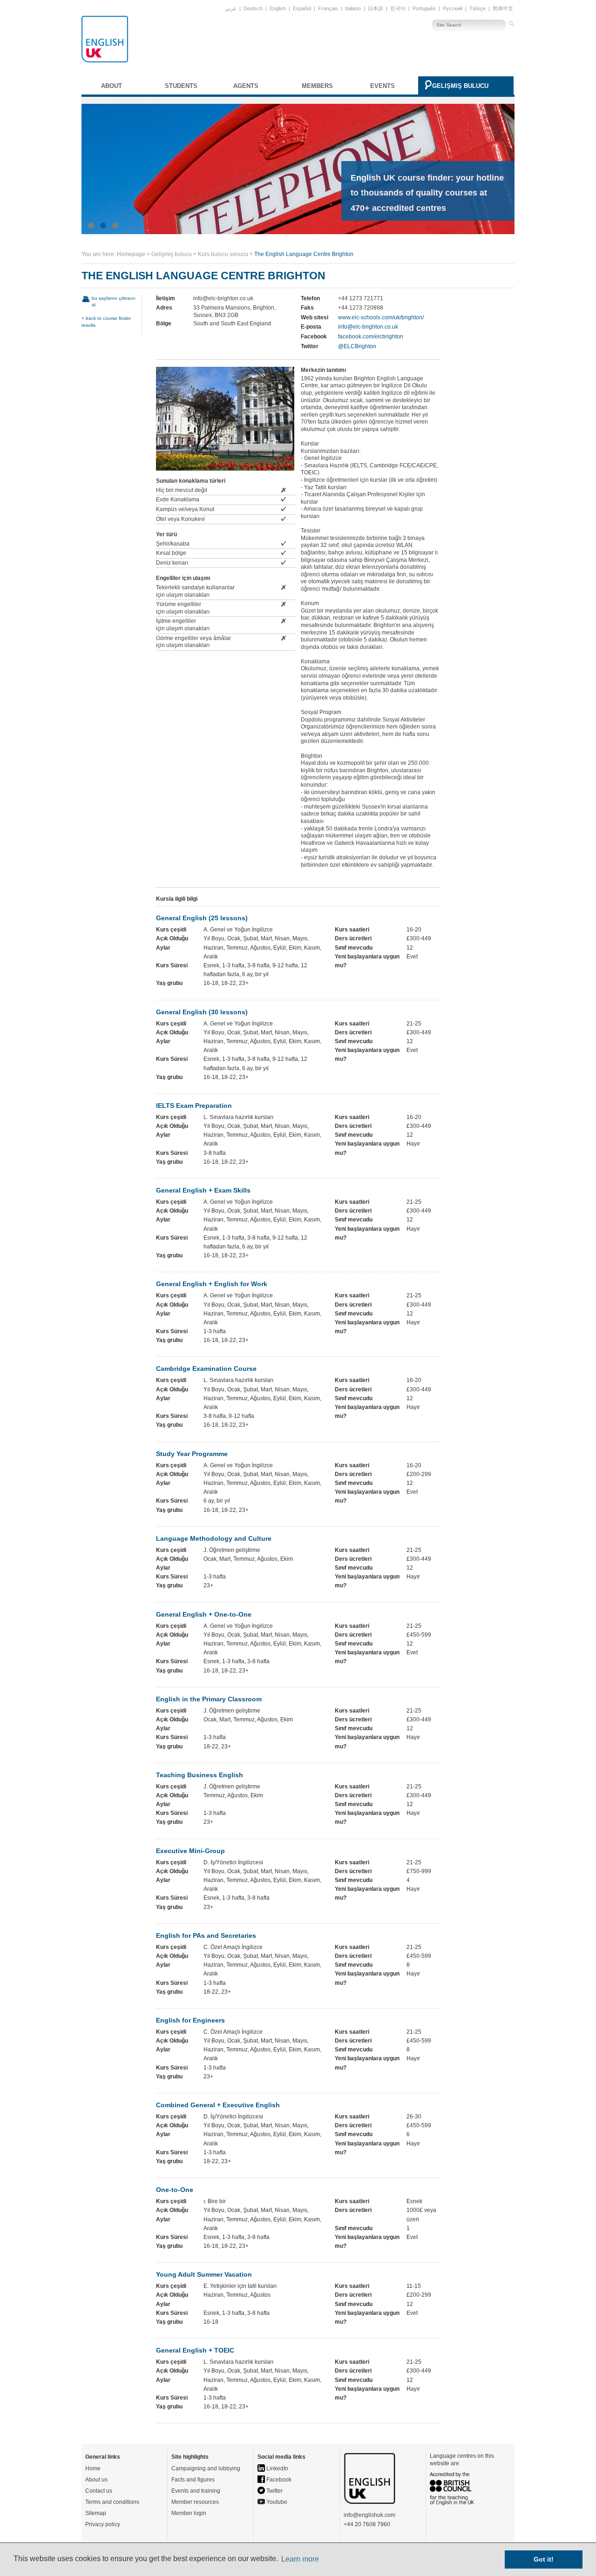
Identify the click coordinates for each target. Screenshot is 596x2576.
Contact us (99, 2491)
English (278, 8)
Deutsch (253, 8)
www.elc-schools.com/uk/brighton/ (381, 317)
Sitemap (96, 2513)
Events (383, 86)
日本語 (376, 8)
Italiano (353, 8)
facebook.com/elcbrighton (371, 337)
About (112, 86)
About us (96, 2480)
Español (302, 8)
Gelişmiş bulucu (460, 86)
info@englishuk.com (369, 2515)
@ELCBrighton (357, 346)
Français (328, 8)
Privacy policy (103, 2524)
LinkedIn (277, 2468)
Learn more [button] (300, 2559)
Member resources (195, 2502)
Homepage (131, 254)
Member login (189, 2513)
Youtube (276, 2502)
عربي (231, 8)
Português (424, 8)
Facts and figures (193, 2480)
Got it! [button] (544, 2559)
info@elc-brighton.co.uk (368, 327)
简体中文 (503, 8)
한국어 (398, 8)
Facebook (278, 2480)
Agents (246, 86)
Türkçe (477, 8)
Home (93, 2468)
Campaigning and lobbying (206, 2468)
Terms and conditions (112, 2502)
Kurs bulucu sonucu (223, 254)
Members (317, 86)
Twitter (274, 2491)
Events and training (196, 2491)
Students (181, 86)
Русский (453, 8)
